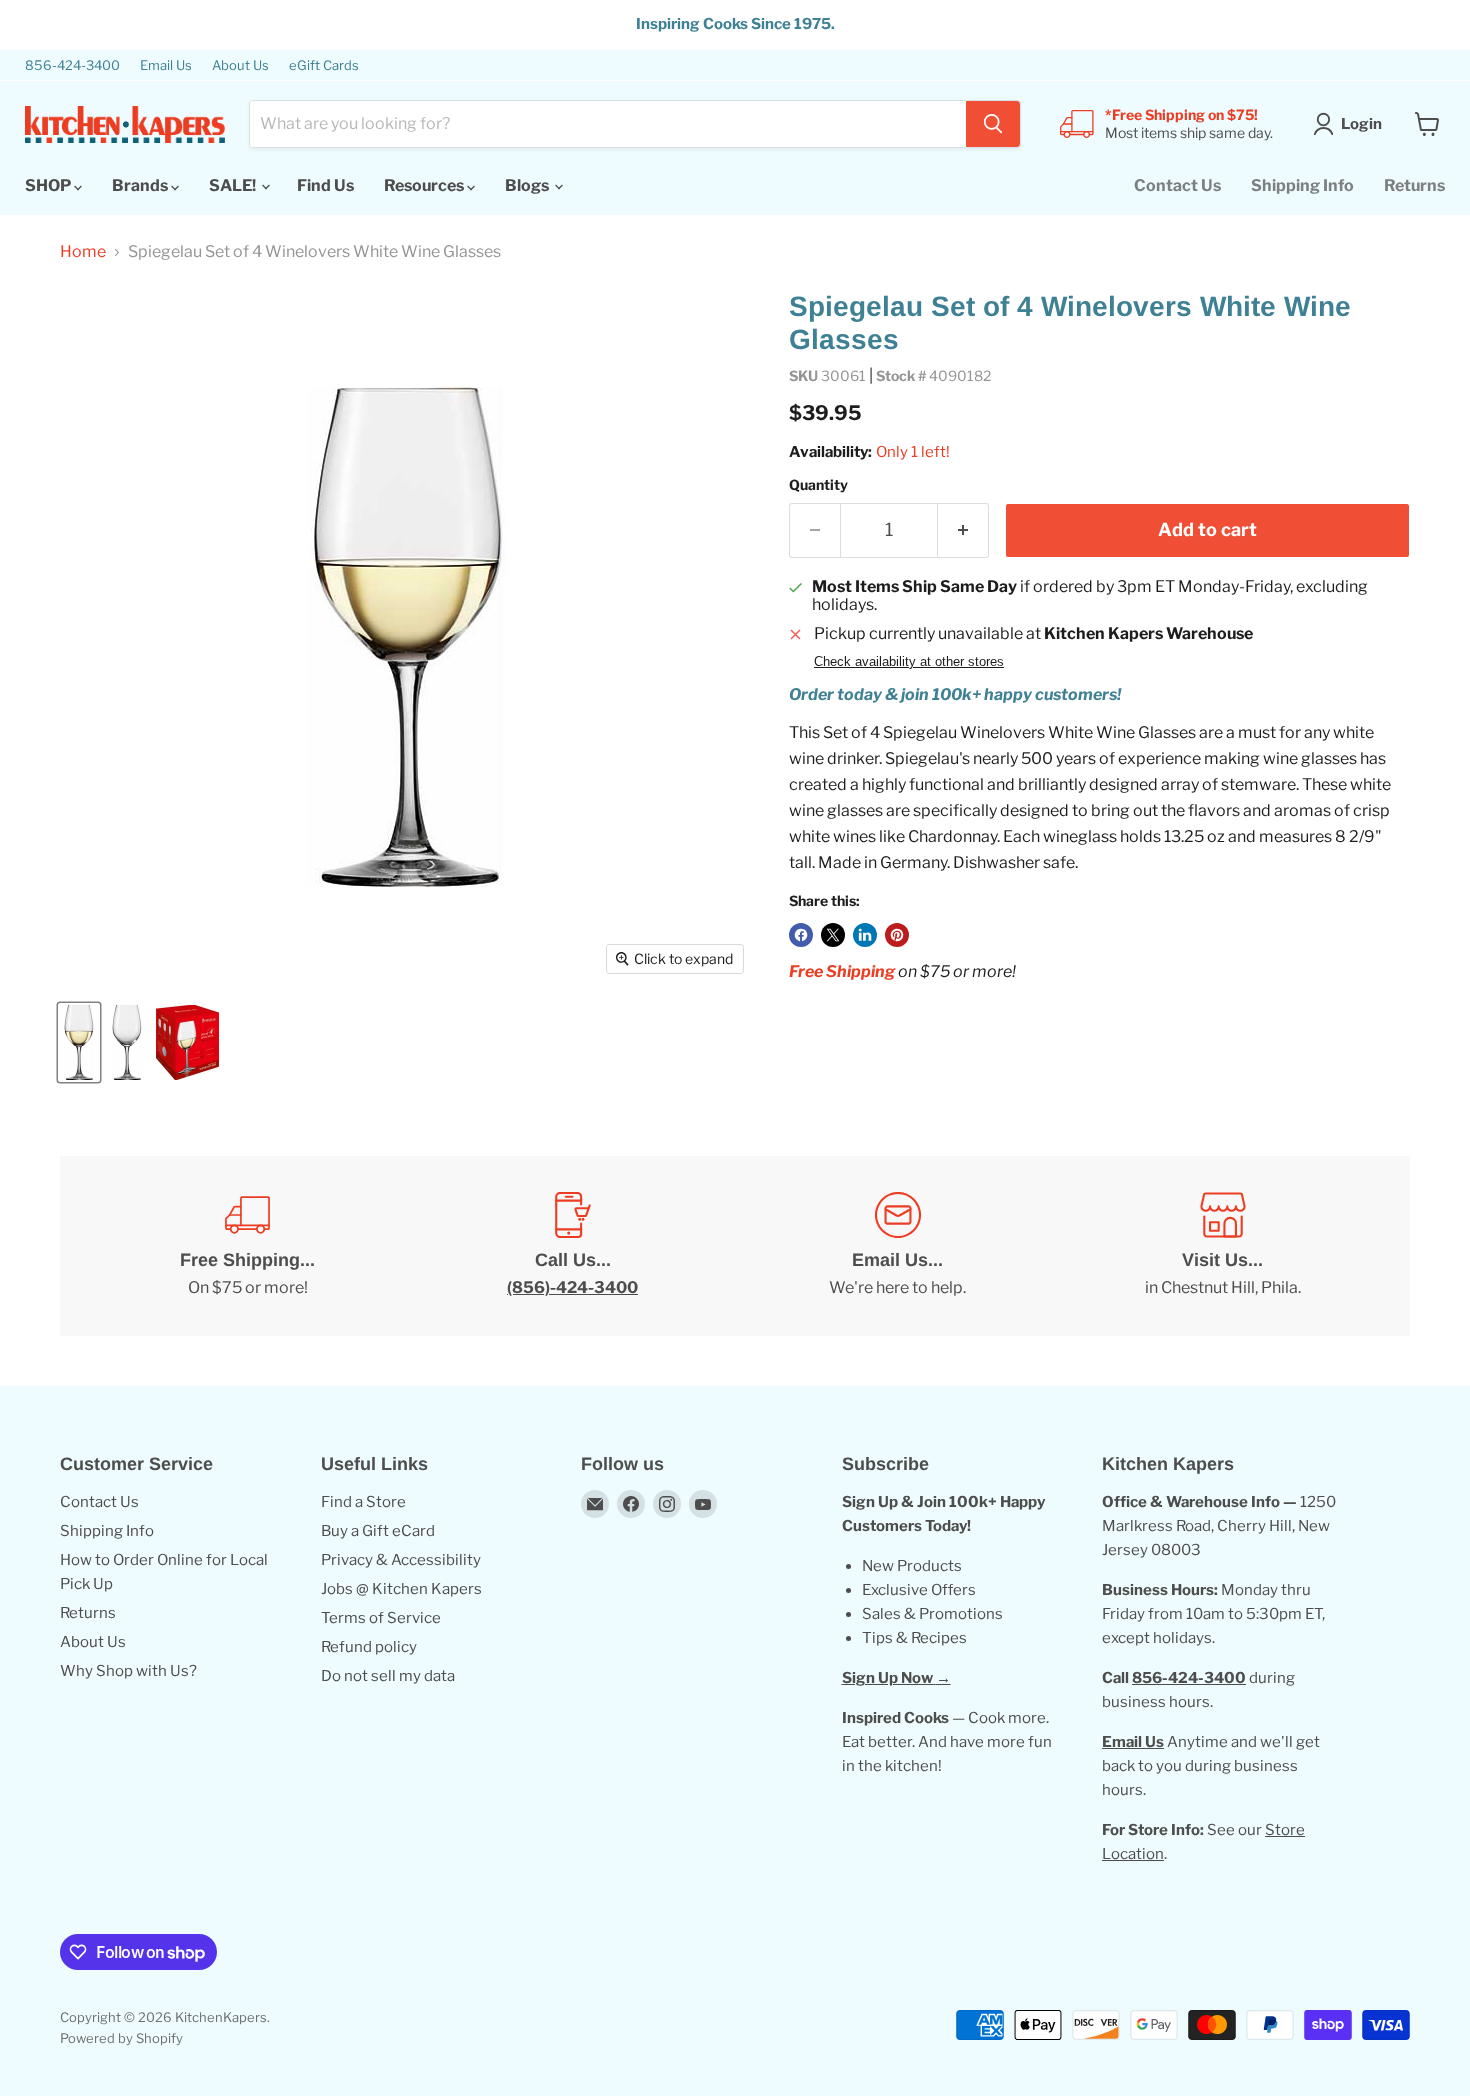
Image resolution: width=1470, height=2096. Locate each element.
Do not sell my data (388, 1676)
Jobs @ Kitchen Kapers (401, 1589)
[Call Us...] (572, 1246)
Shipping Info (1302, 185)
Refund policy (369, 1647)
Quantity (818, 485)
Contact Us (1177, 185)
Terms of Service (381, 1618)
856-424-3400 (72, 65)
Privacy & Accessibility (401, 1560)
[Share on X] (833, 935)
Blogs (528, 185)
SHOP (49, 185)
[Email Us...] (897, 1246)
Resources (425, 185)
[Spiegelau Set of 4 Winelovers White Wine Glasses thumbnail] (79, 1042)
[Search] (993, 124)
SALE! (234, 185)
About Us (240, 65)
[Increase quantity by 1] (963, 530)
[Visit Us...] (1222, 1246)
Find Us (325, 185)
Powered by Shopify (121, 2038)
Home (83, 252)
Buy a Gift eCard (378, 1531)
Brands (141, 185)
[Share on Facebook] (801, 935)
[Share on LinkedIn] (865, 935)
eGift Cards (324, 65)
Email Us (166, 65)
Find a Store (363, 1502)
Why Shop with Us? (128, 1671)
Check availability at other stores (909, 662)
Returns (1414, 185)
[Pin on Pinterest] (897, 935)
